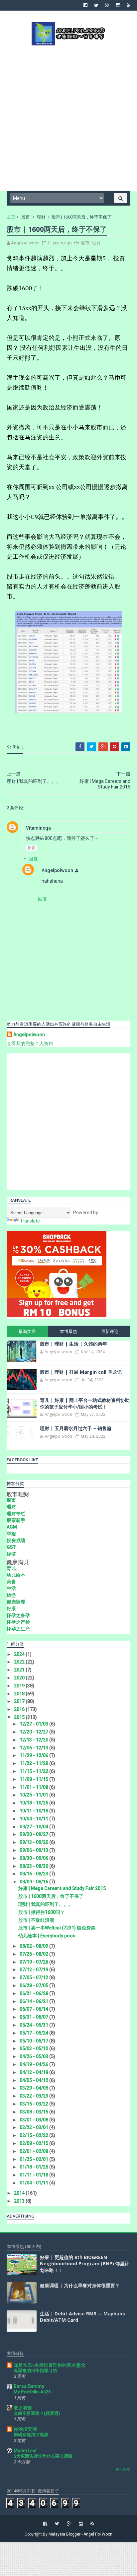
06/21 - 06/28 (34, 1993)
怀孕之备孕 (18, 1615)
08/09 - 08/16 (34, 1882)
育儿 (11, 1568)
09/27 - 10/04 (34, 1827)
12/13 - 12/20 (34, 1740)
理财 (41, 217)
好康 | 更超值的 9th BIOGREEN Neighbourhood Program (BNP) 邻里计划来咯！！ (85, 2264)
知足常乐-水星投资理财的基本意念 (50, 2365)
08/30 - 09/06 (34, 1858)
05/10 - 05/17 (34, 2041)
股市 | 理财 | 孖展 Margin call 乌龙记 (81, 1372)
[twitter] (96, 5)
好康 (11, 1608)
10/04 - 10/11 (34, 1819)
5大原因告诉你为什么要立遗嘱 (43, 2456)
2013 (20, 2201)
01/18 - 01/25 (34, 2167)
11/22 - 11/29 (34, 1763)
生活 (11, 1588)
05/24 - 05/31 (34, 2025)
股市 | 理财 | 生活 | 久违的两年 (73, 1344)
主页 (11, 217)
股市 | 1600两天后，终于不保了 (51, 1896)
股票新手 (16, 1520)
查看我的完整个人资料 (30, 1043)
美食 (11, 1582)
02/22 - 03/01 (34, 2127)
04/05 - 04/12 (34, 2080)
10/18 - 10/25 (34, 1803)
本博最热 (68, 1331)
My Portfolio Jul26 (32, 2392)
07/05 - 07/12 (34, 1978)
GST (11, 1547)
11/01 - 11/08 (34, 1787)
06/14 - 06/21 (34, 2001)
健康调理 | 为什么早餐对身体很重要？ (80, 2285)
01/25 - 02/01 (34, 2159)
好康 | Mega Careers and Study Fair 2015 (62, 1888)
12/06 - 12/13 (34, 1748)
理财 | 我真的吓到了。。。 (46, 1904)
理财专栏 (16, 1514)
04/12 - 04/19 (34, 2072)
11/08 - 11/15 (34, 1779)
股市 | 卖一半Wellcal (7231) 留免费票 (57, 1928)
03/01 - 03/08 (34, 2120)
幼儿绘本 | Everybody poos (47, 1936)
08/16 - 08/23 (34, 1874)
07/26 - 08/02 (34, 1954)
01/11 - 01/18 (34, 2175)
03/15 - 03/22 (34, 2104)
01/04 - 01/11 (34, 2183)
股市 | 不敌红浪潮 (36, 1920)
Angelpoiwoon (57, 870)
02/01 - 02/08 (34, 2151)
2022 (20, 1662)
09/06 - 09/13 (34, 1850)
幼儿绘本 (16, 1575)
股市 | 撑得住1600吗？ (42, 1912)
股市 (26, 217)
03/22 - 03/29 (34, 2096)
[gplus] (107, 5)
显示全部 (123, 2470)
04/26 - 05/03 (34, 2056)
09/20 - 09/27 (34, 1834)
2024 (20, 1654)
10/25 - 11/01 (34, 1795)
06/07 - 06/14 (34, 2009)
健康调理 (16, 1602)
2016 (20, 1709)
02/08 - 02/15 (34, 2143)
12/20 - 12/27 (34, 1732)
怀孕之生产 (18, 1629)
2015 (20, 1717)
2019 (20, 1686)
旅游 (11, 1595)
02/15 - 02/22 (34, 2135)
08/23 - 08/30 (34, 1866)
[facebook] (85, 5)
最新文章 (27, 1331)
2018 (20, 1694)
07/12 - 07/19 (34, 1970)
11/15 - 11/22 (34, 1771)
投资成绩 (16, 1540)
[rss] (129, 5)
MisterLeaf (25, 2451)
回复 (32, 848)
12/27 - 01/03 (34, 1724)
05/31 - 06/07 (34, 2017)
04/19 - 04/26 (34, 2064)
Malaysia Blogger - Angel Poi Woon (80, 2534)
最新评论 (110, 1331)
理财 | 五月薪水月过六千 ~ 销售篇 (76, 1428)
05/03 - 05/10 (34, 2048)
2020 (20, 1678)
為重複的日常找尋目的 (35, 2371)
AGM (12, 1527)
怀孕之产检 (18, 1622)
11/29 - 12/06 (34, 1755)
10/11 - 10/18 (34, 1811)
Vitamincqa (38, 828)
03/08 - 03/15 (34, 2112)
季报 (11, 1534)
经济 (11, 1554)
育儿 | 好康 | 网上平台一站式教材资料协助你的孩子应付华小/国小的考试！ (85, 1403)
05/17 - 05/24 (34, 2033)
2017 (20, 1701)
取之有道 (23, 2408)
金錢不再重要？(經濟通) (37, 2413)
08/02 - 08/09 (34, 1946)
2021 (20, 1670)
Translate (30, 1221)
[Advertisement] (68, 117)
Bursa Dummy (29, 2386)
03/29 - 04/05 (34, 2088)
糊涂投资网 (25, 2429)
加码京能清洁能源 (31, 2435)
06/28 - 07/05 (34, 1985)
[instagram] (118, 5)
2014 (20, 2193)
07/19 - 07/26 (34, 1962)
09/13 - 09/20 (34, 1842)
